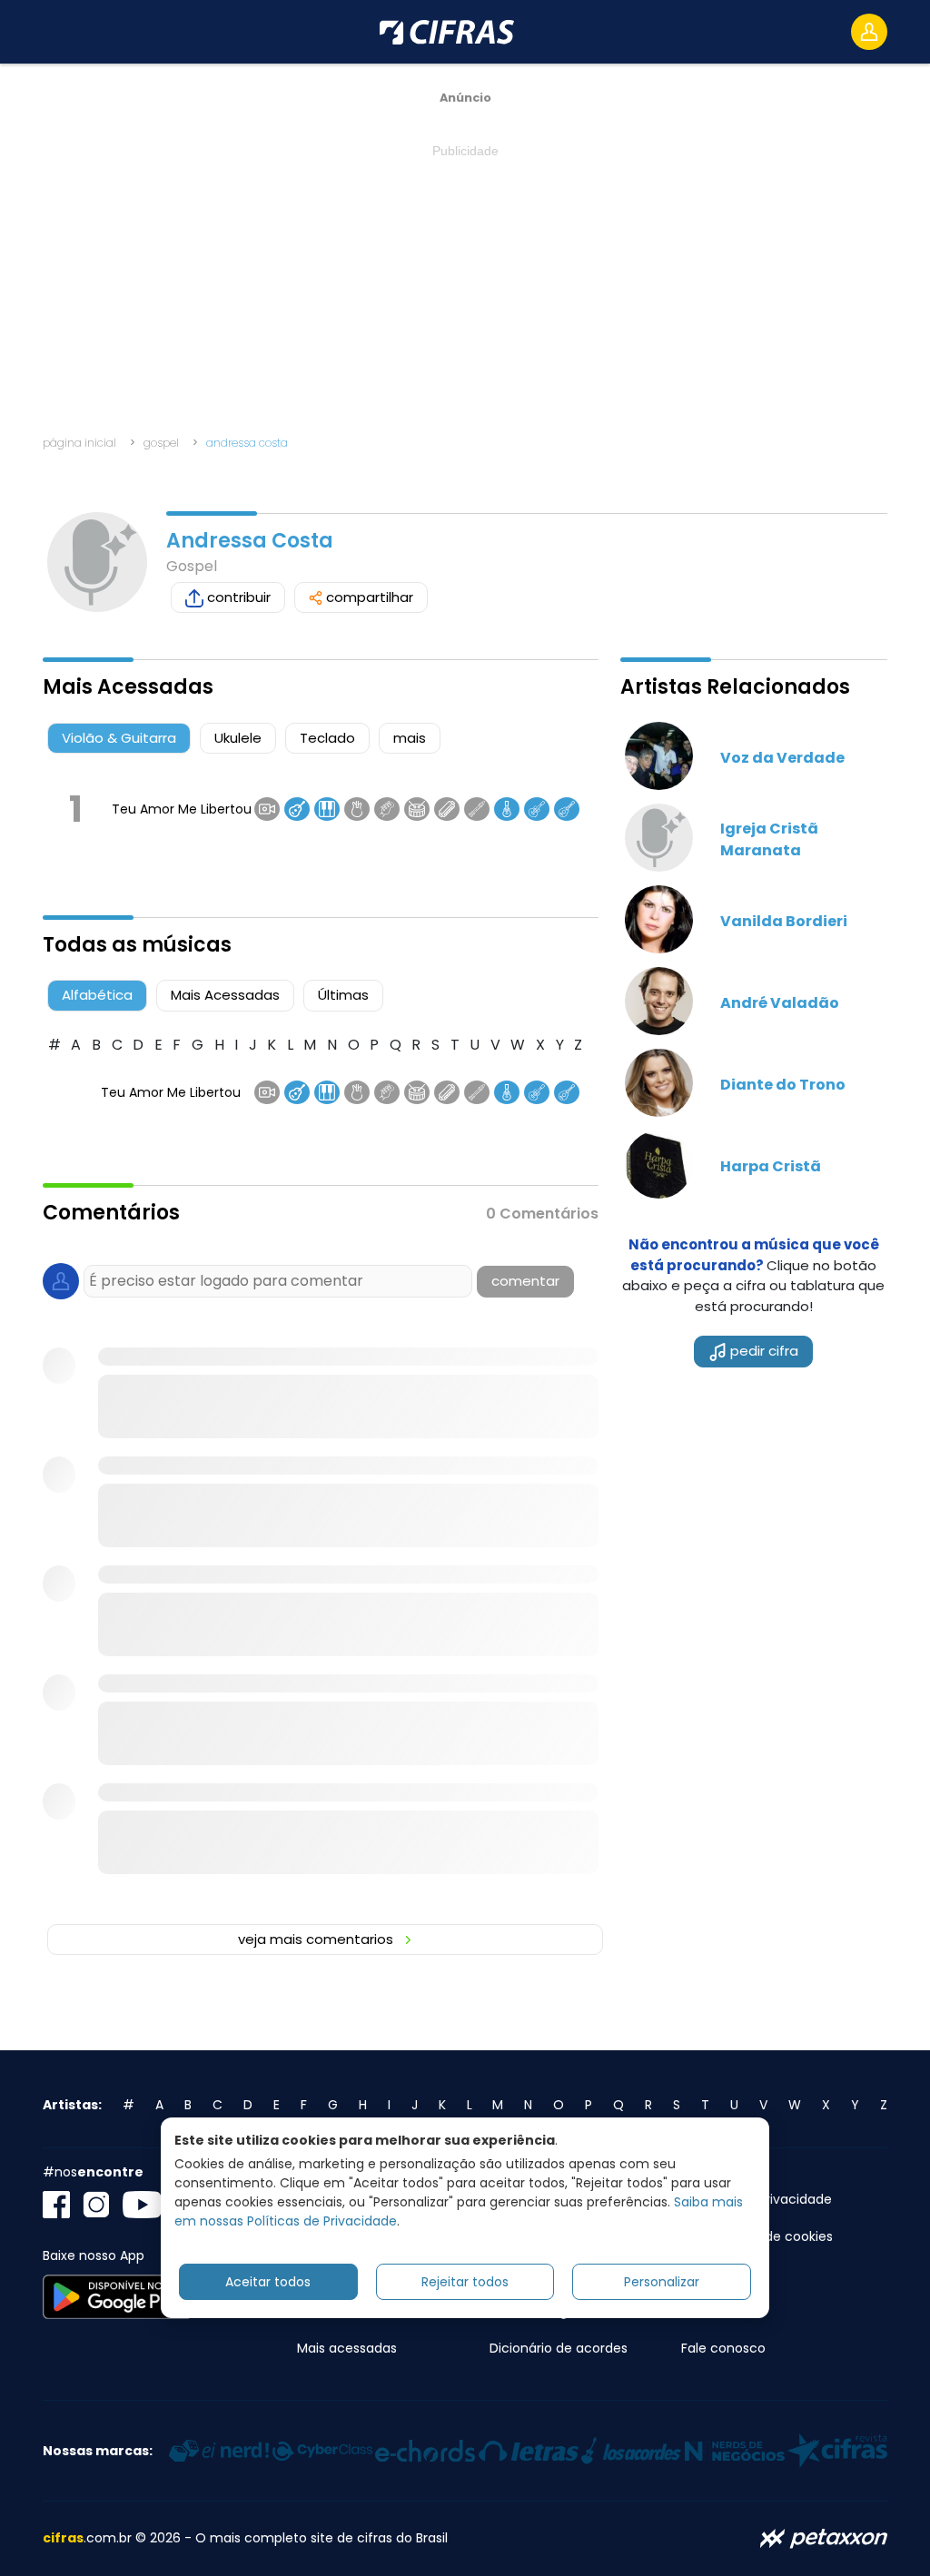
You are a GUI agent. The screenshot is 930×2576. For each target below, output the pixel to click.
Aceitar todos (268, 2282)
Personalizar (662, 2282)
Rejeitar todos (465, 2282)
